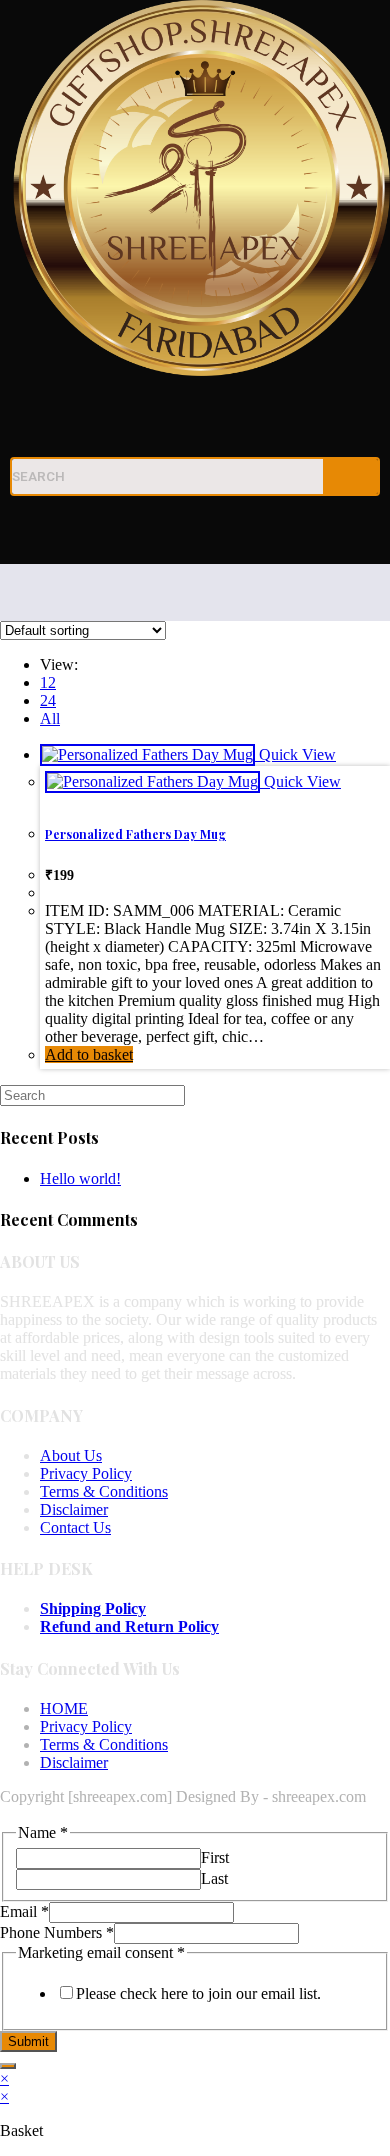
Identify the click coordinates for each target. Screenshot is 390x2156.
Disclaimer (74, 1509)
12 (48, 682)
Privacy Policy (86, 1473)
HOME (64, 1708)
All (50, 718)
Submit (28, 2041)
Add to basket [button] (89, 1054)
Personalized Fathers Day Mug (135, 834)
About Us (71, 1455)
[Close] (8, 2066)
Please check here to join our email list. (198, 1993)
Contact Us (75, 1527)
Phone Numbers (57, 1932)
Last (214, 1878)
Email (24, 1911)
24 (48, 700)
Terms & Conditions (104, 1491)
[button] (195, 534)
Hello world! (80, 1178)
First (215, 1857)
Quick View (295, 754)
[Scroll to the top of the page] (6, 1814)
